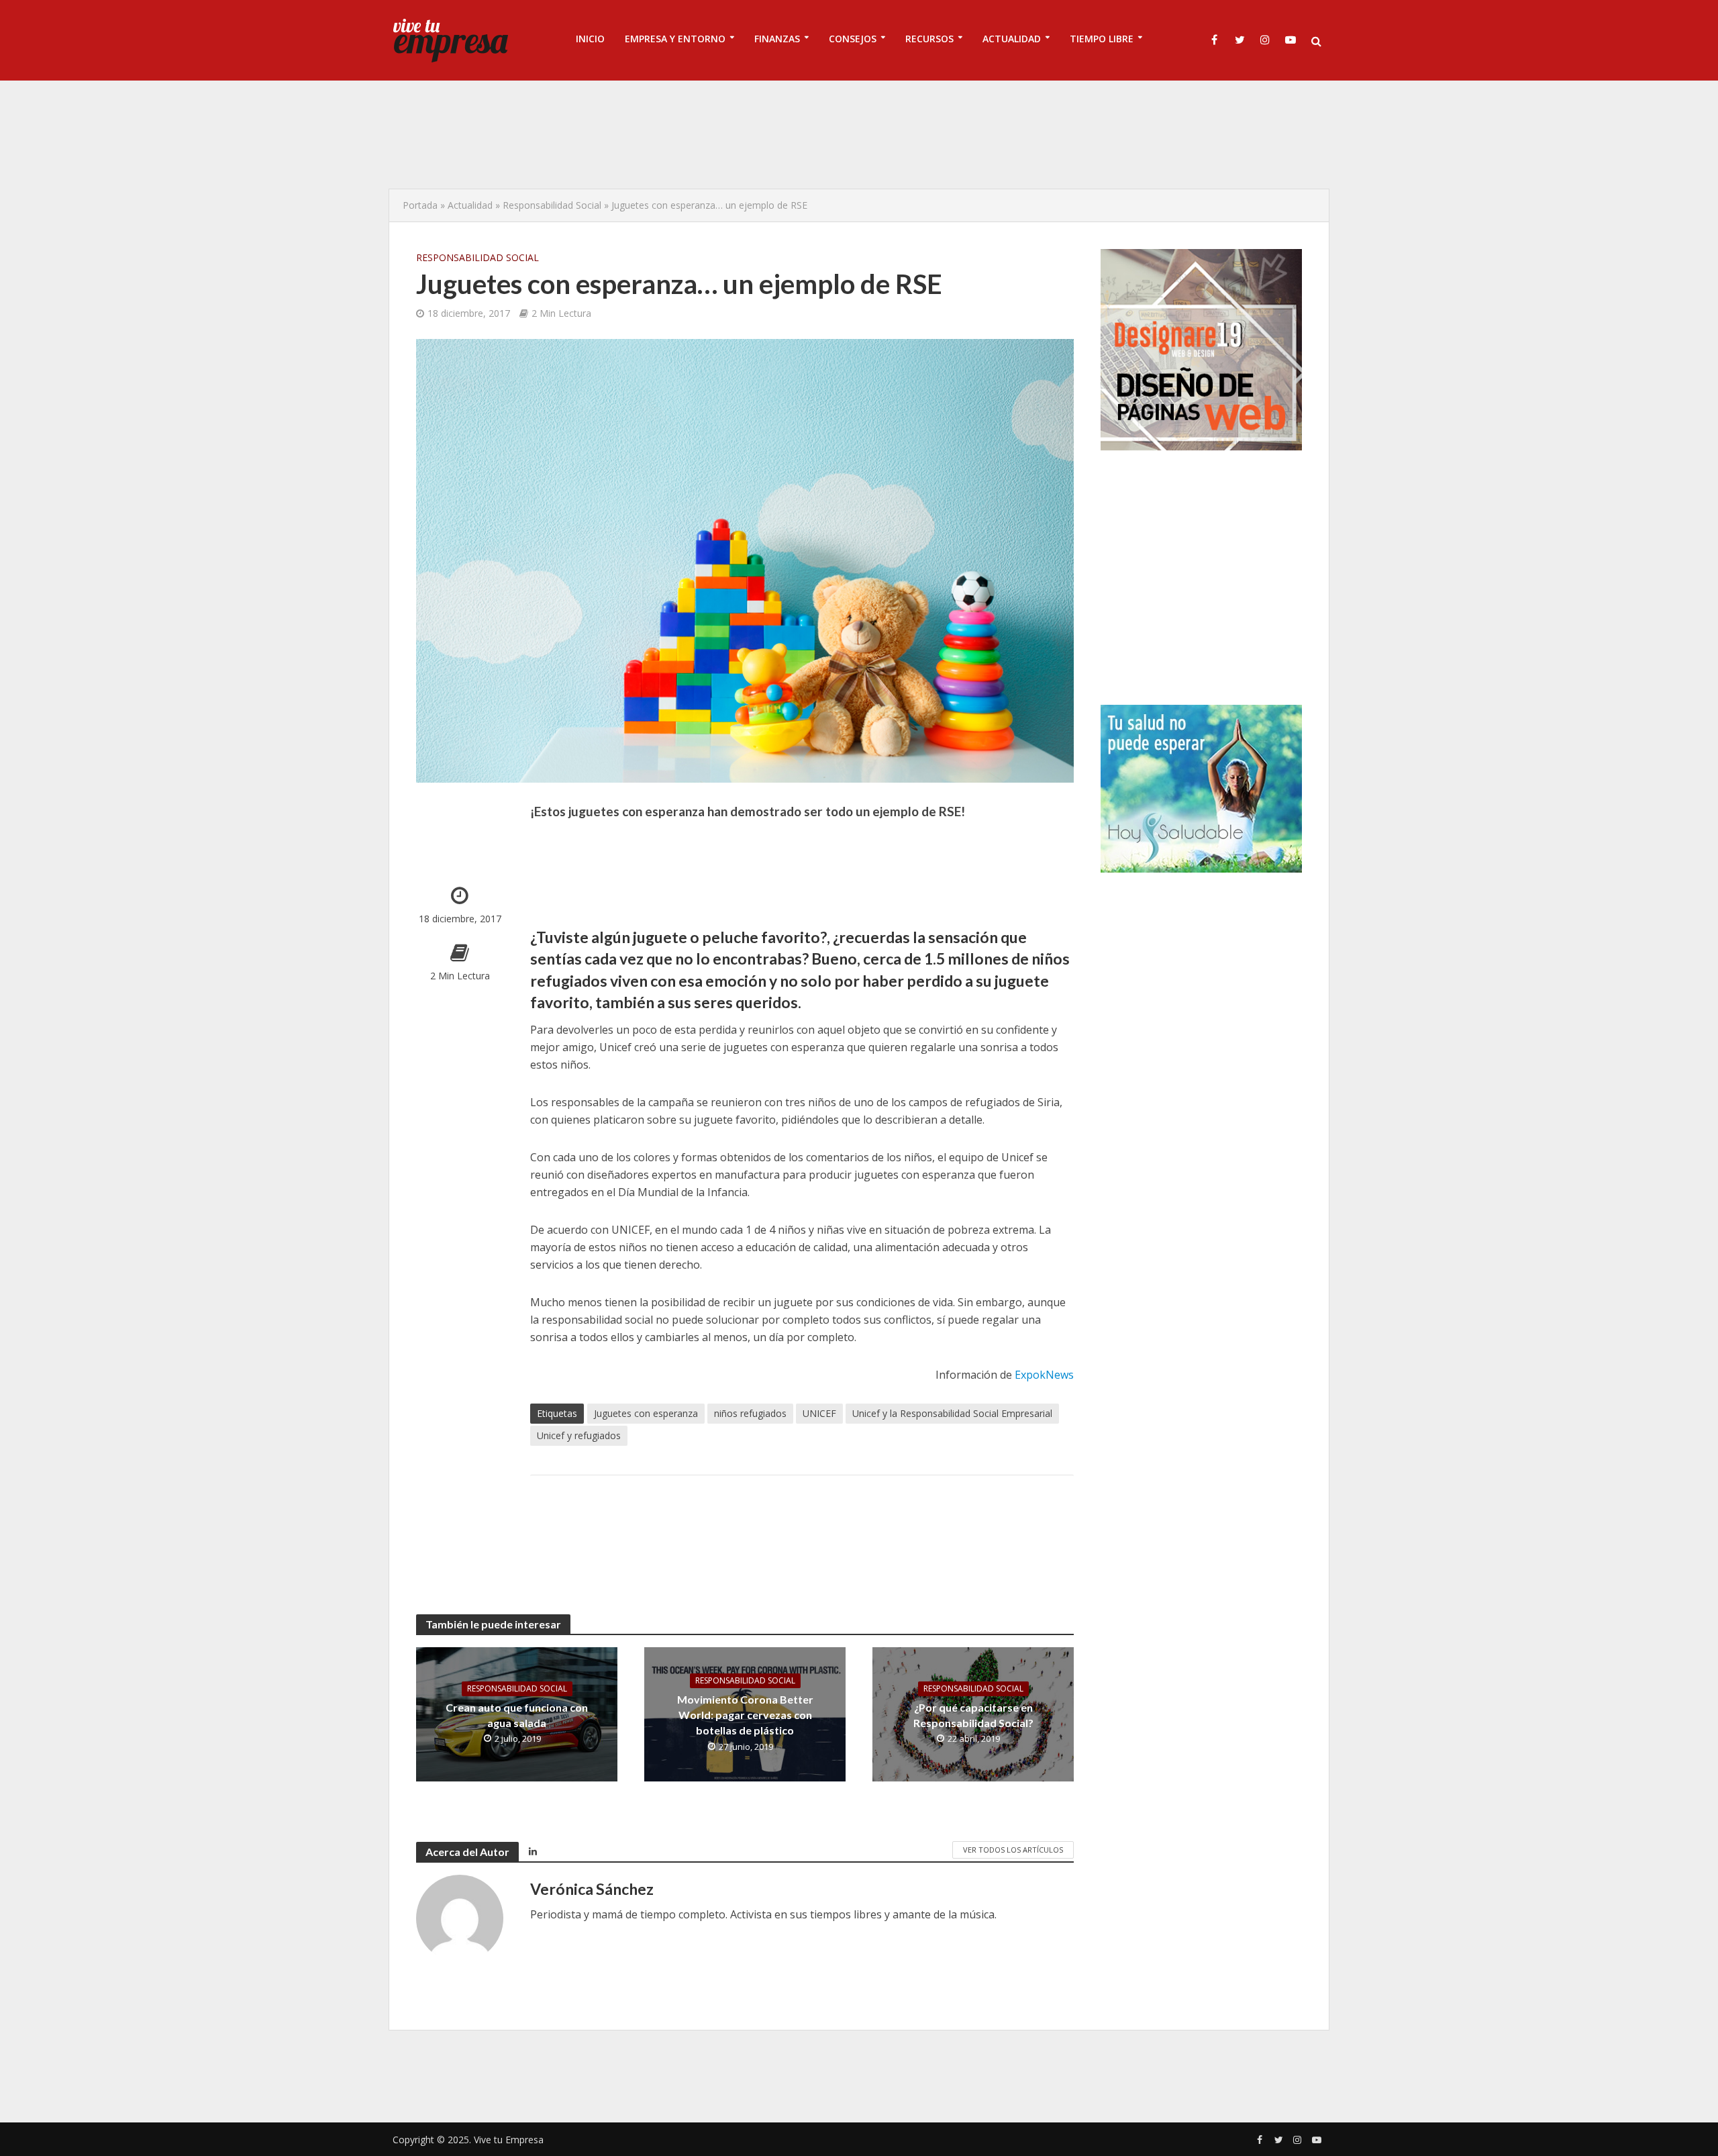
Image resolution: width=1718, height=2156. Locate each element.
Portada (420, 205)
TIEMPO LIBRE (1102, 39)
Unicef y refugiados (579, 1435)
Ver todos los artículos (1013, 1850)
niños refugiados (750, 1413)
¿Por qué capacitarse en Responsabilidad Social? (973, 1715)
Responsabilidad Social (552, 205)
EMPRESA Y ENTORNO (675, 39)
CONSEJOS (853, 39)
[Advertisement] (859, 134)
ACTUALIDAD (1012, 39)
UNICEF (819, 1413)
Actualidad (470, 205)
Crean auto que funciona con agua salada (517, 1715)
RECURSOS (929, 39)
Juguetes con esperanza (646, 1413)
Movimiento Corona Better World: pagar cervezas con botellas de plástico (745, 1715)
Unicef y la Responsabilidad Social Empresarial (952, 1413)
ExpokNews (1044, 1375)
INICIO (590, 39)
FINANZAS (777, 39)
